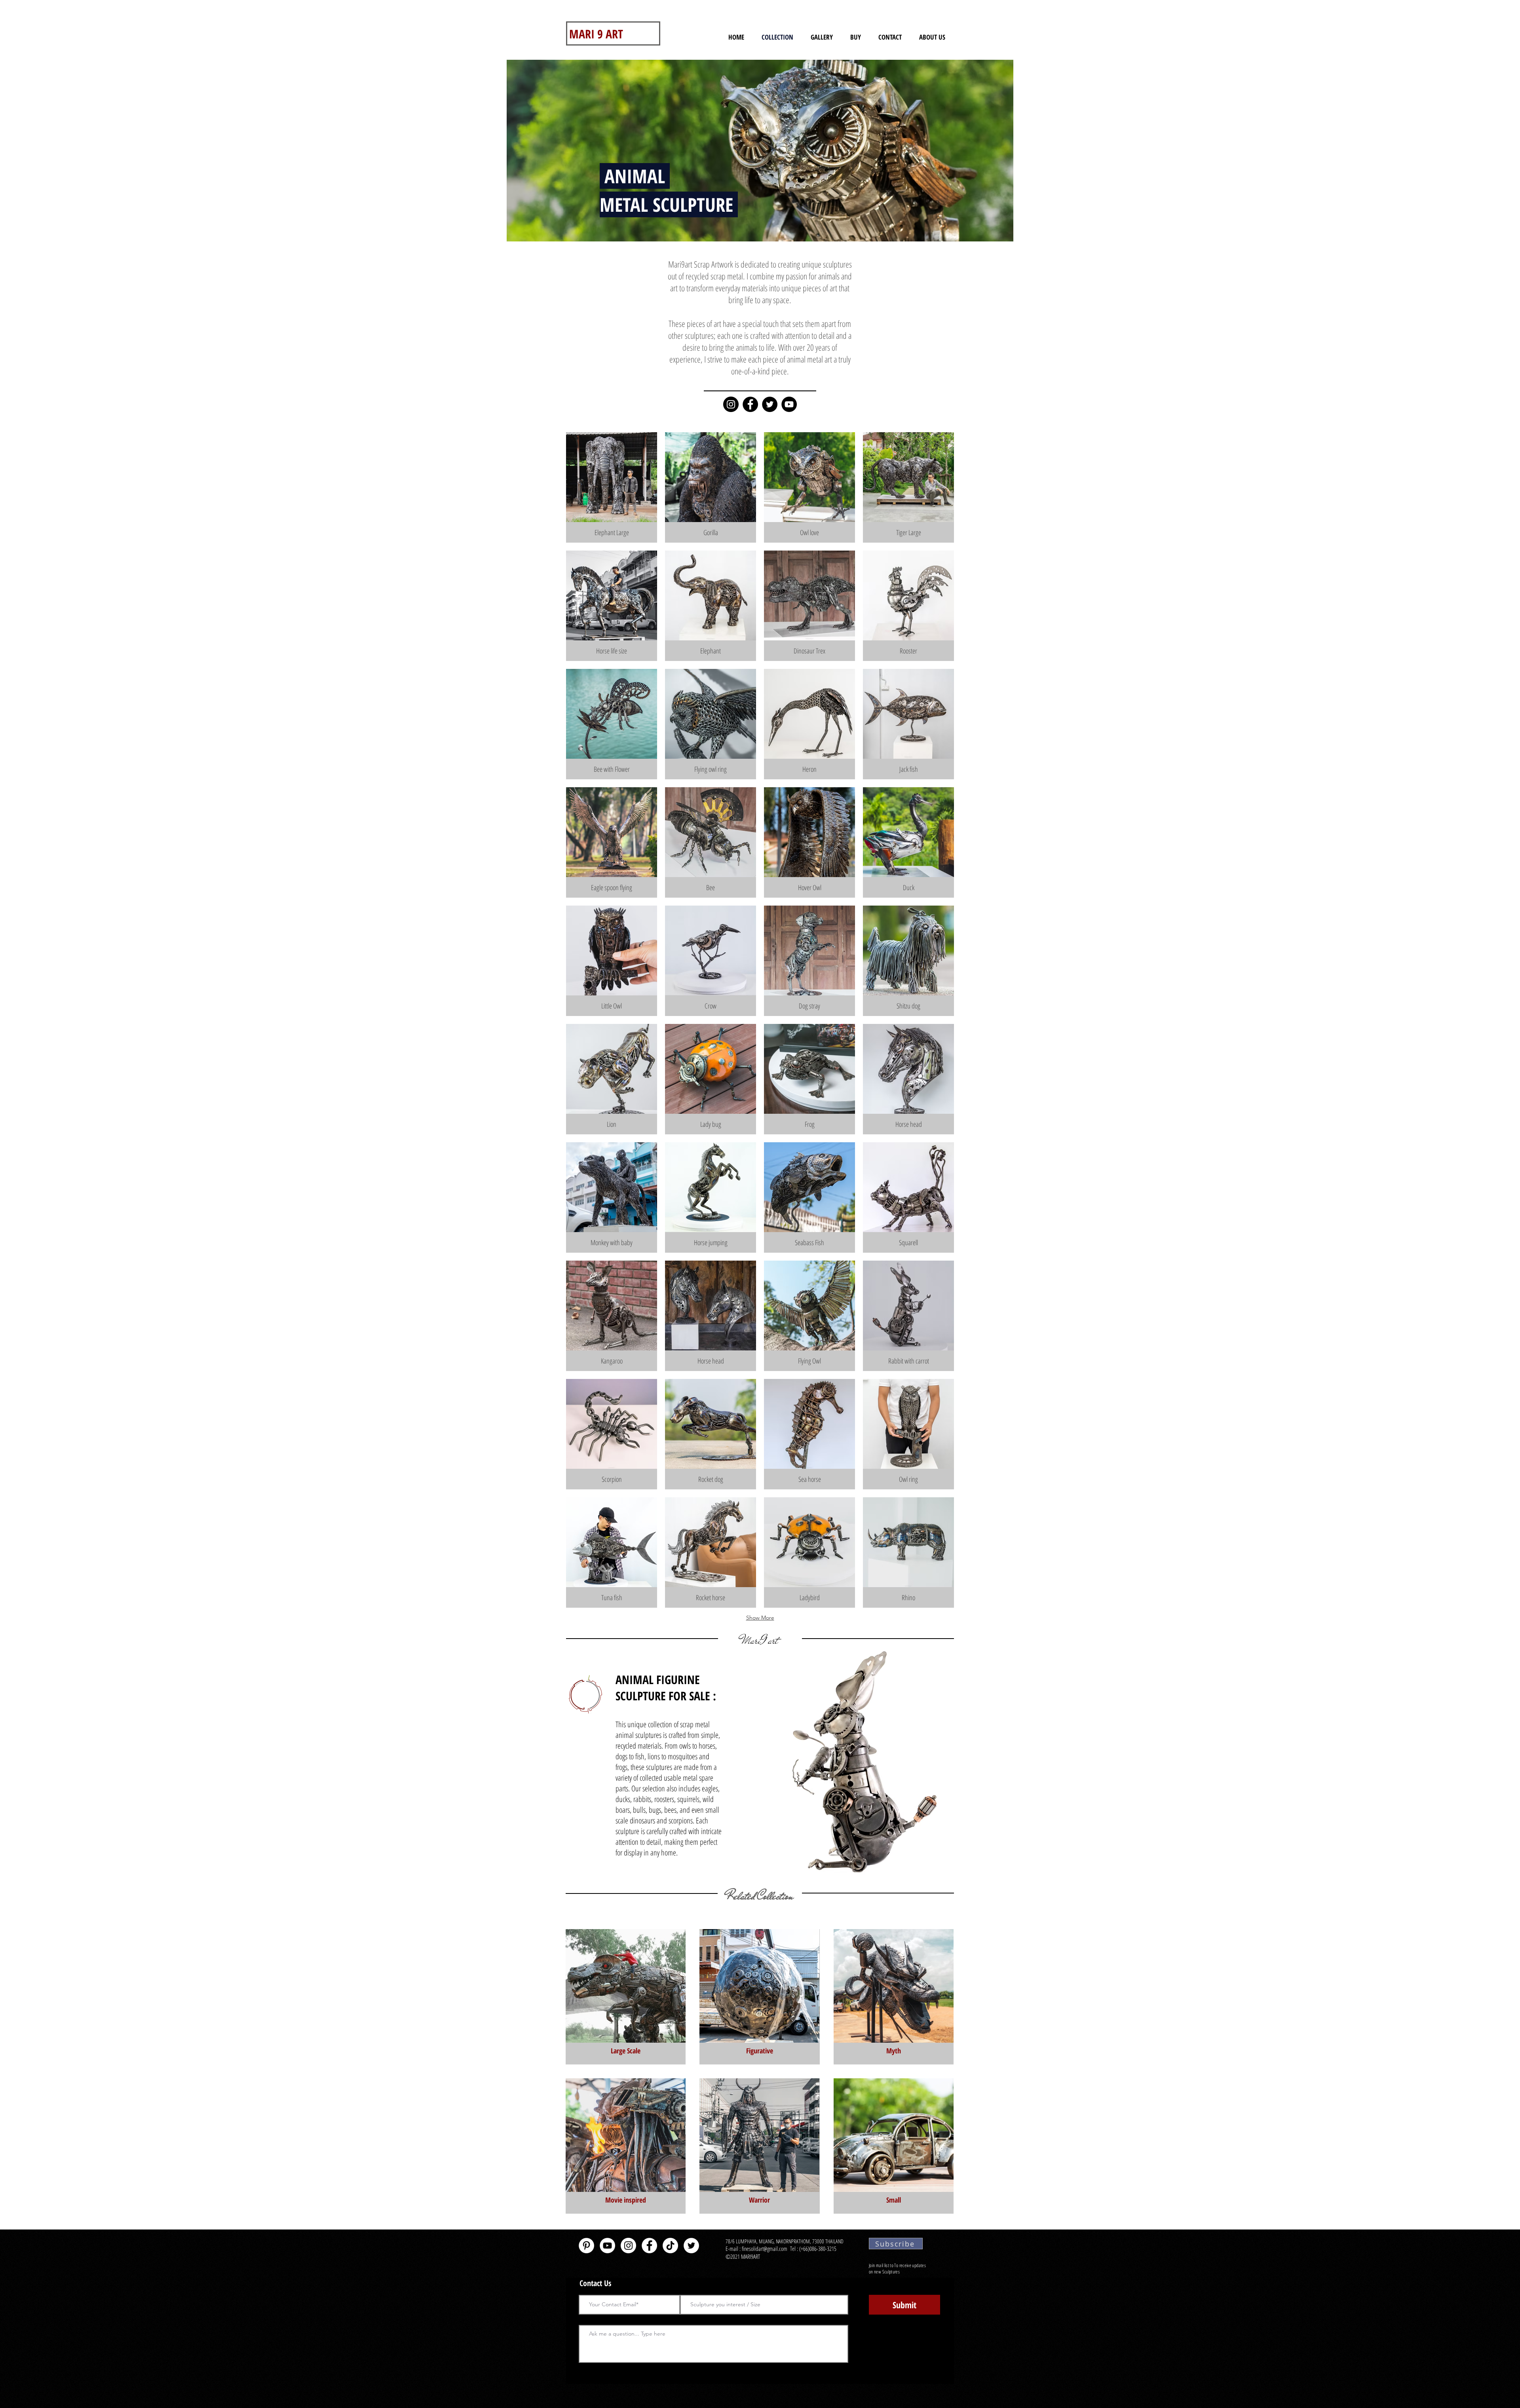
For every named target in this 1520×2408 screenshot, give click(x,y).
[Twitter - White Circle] (691, 2246)
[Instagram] (731, 404)
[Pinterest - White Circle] (586, 2246)
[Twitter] (770, 404)
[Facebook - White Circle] (649, 2246)
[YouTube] (789, 404)
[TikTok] (670, 2246)
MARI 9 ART (596, 34)
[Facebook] (750, 404)
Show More (760, 1618)
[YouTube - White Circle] (607, 2246)
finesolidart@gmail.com (765, 2248)
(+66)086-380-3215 (819, 2248)
